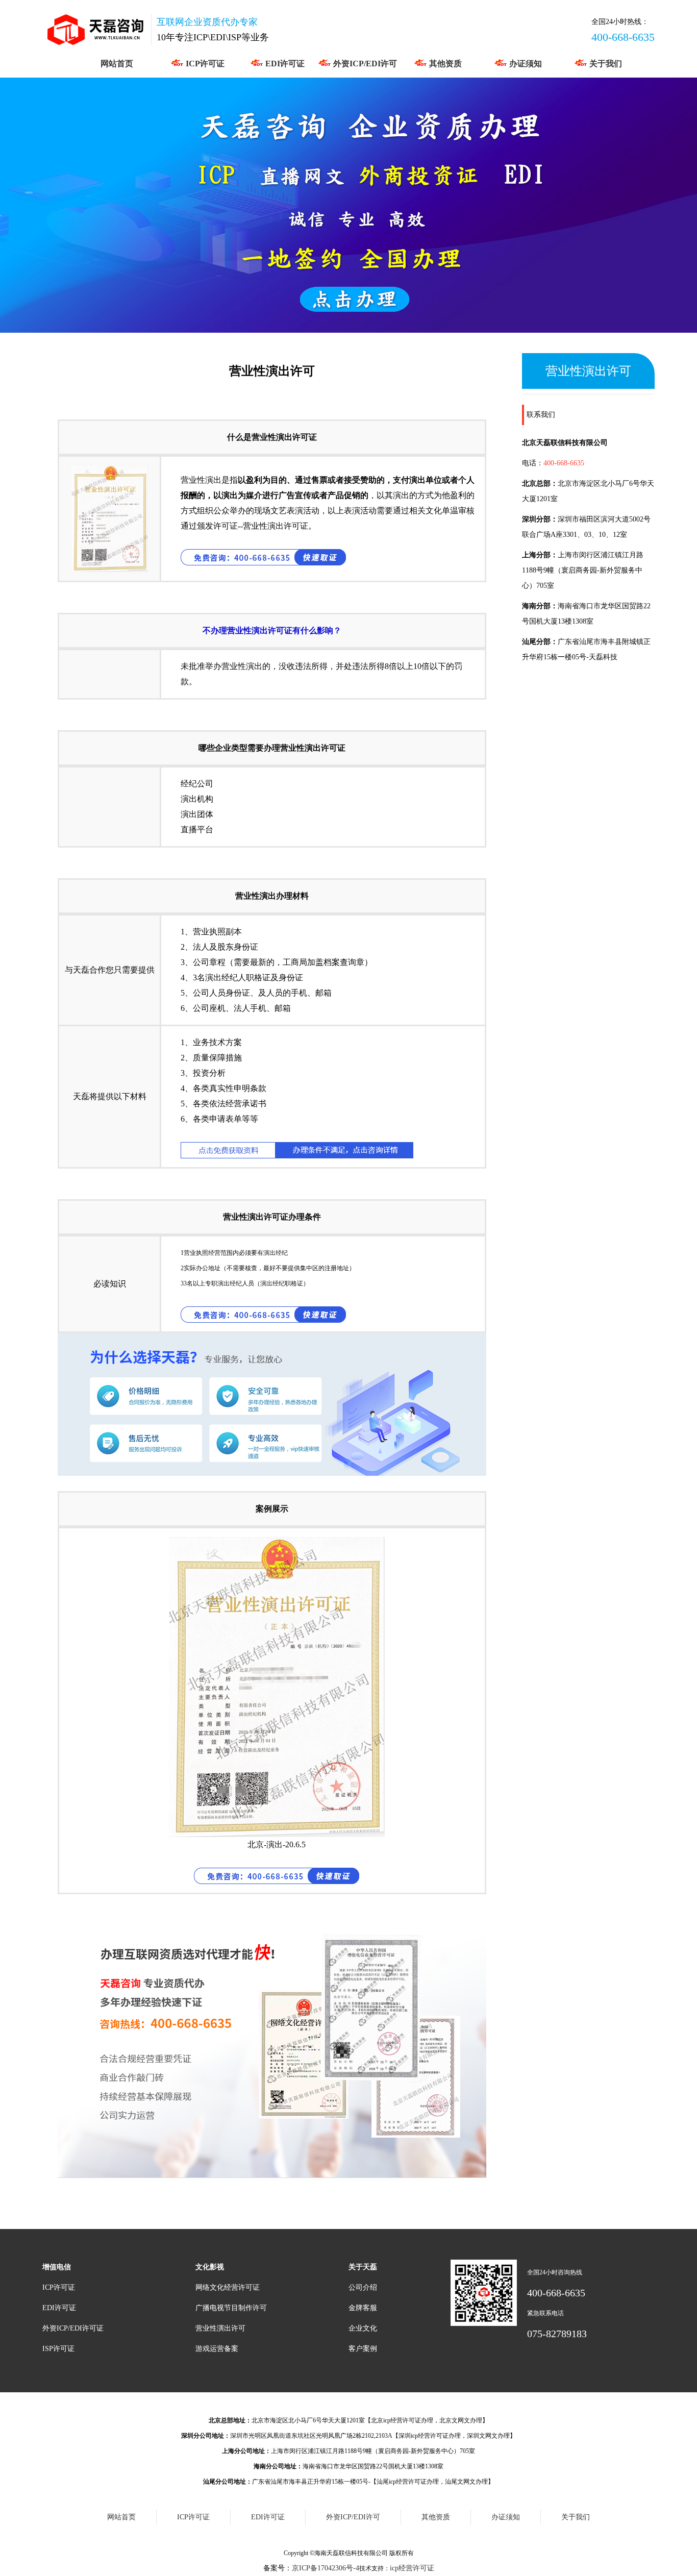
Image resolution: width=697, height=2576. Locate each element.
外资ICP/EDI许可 (364, 64)
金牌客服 (363, 2308)
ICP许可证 (204, 64)
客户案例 (363, 2349)
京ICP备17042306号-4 (326, 2568)
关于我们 (605, 64)
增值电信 (57, 2267)
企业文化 (363, 2328)
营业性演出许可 (220, 2328)
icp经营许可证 (412, 2568)
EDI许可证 (284, 64)
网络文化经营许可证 (228, 2287)
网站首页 (117, 64)
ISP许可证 (58, 2349)
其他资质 (444, 64)
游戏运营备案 (217, 2349)
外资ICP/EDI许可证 (73, 2328)
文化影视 (210, 2267)
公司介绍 (363, 2287)
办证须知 (525, 64)
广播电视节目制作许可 (231, 2308)
